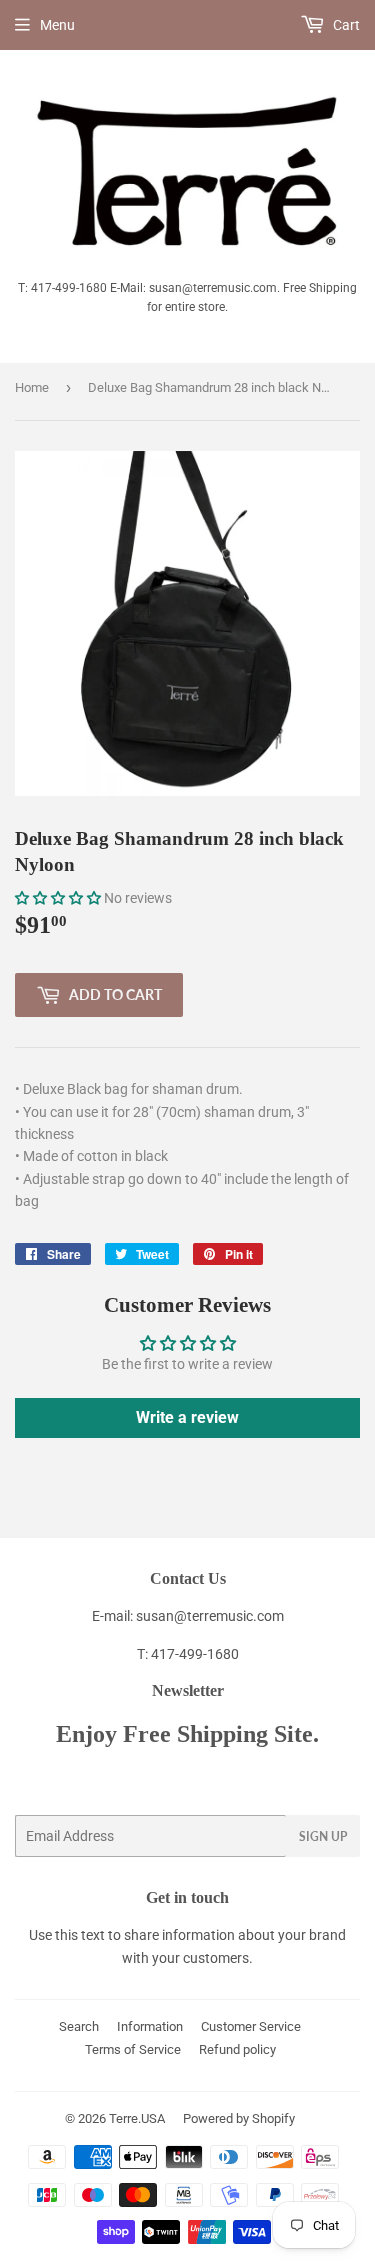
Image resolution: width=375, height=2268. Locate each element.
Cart (345, 25)
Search (79, 2026)
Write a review (187, 1417)
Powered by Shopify (239, 2118)
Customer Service (251, 2026)
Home (32, 387)
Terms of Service (133, 2049)
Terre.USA (137, 2118)
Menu (57, 25)
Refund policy (237, 2049)
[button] (58, 898)
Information (150, 2026)
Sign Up (323, 1836)
